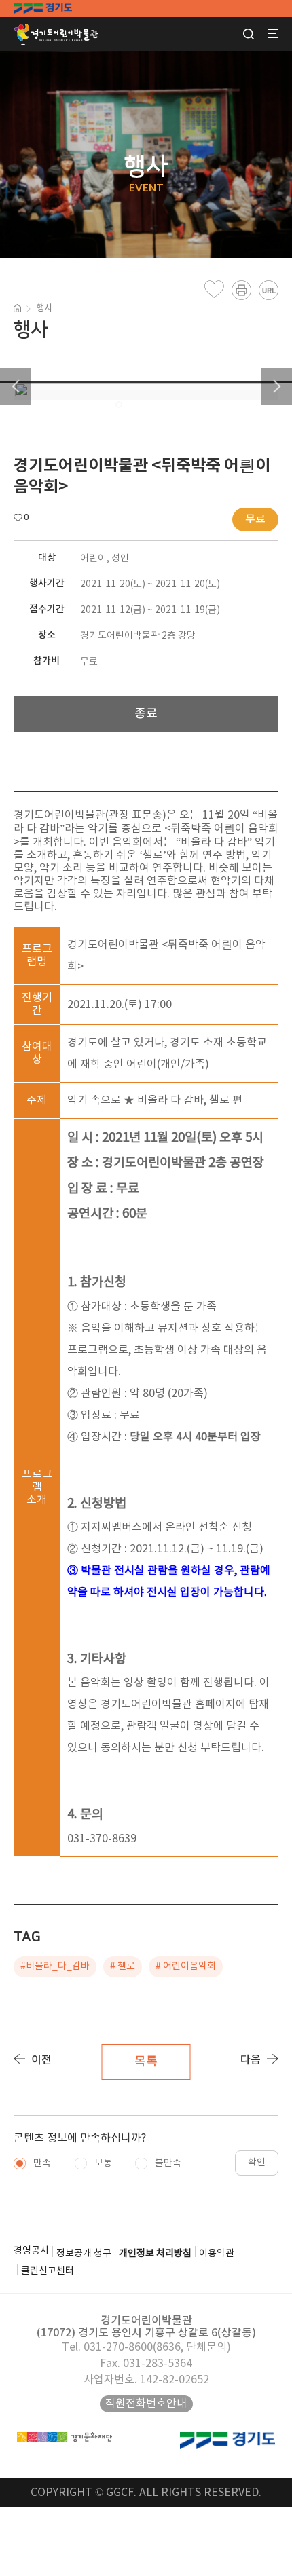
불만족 (168, 2163)
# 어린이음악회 (186, 1966)
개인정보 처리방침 (155, 2254)
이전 (41, 2060)
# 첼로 (123, 1966)
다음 (251, 2060)
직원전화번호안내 (146, 2404)
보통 (103, 2163)
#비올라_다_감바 (55, 1966)
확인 (257, 2163)
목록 (146, 2062)
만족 (42, 2163)
